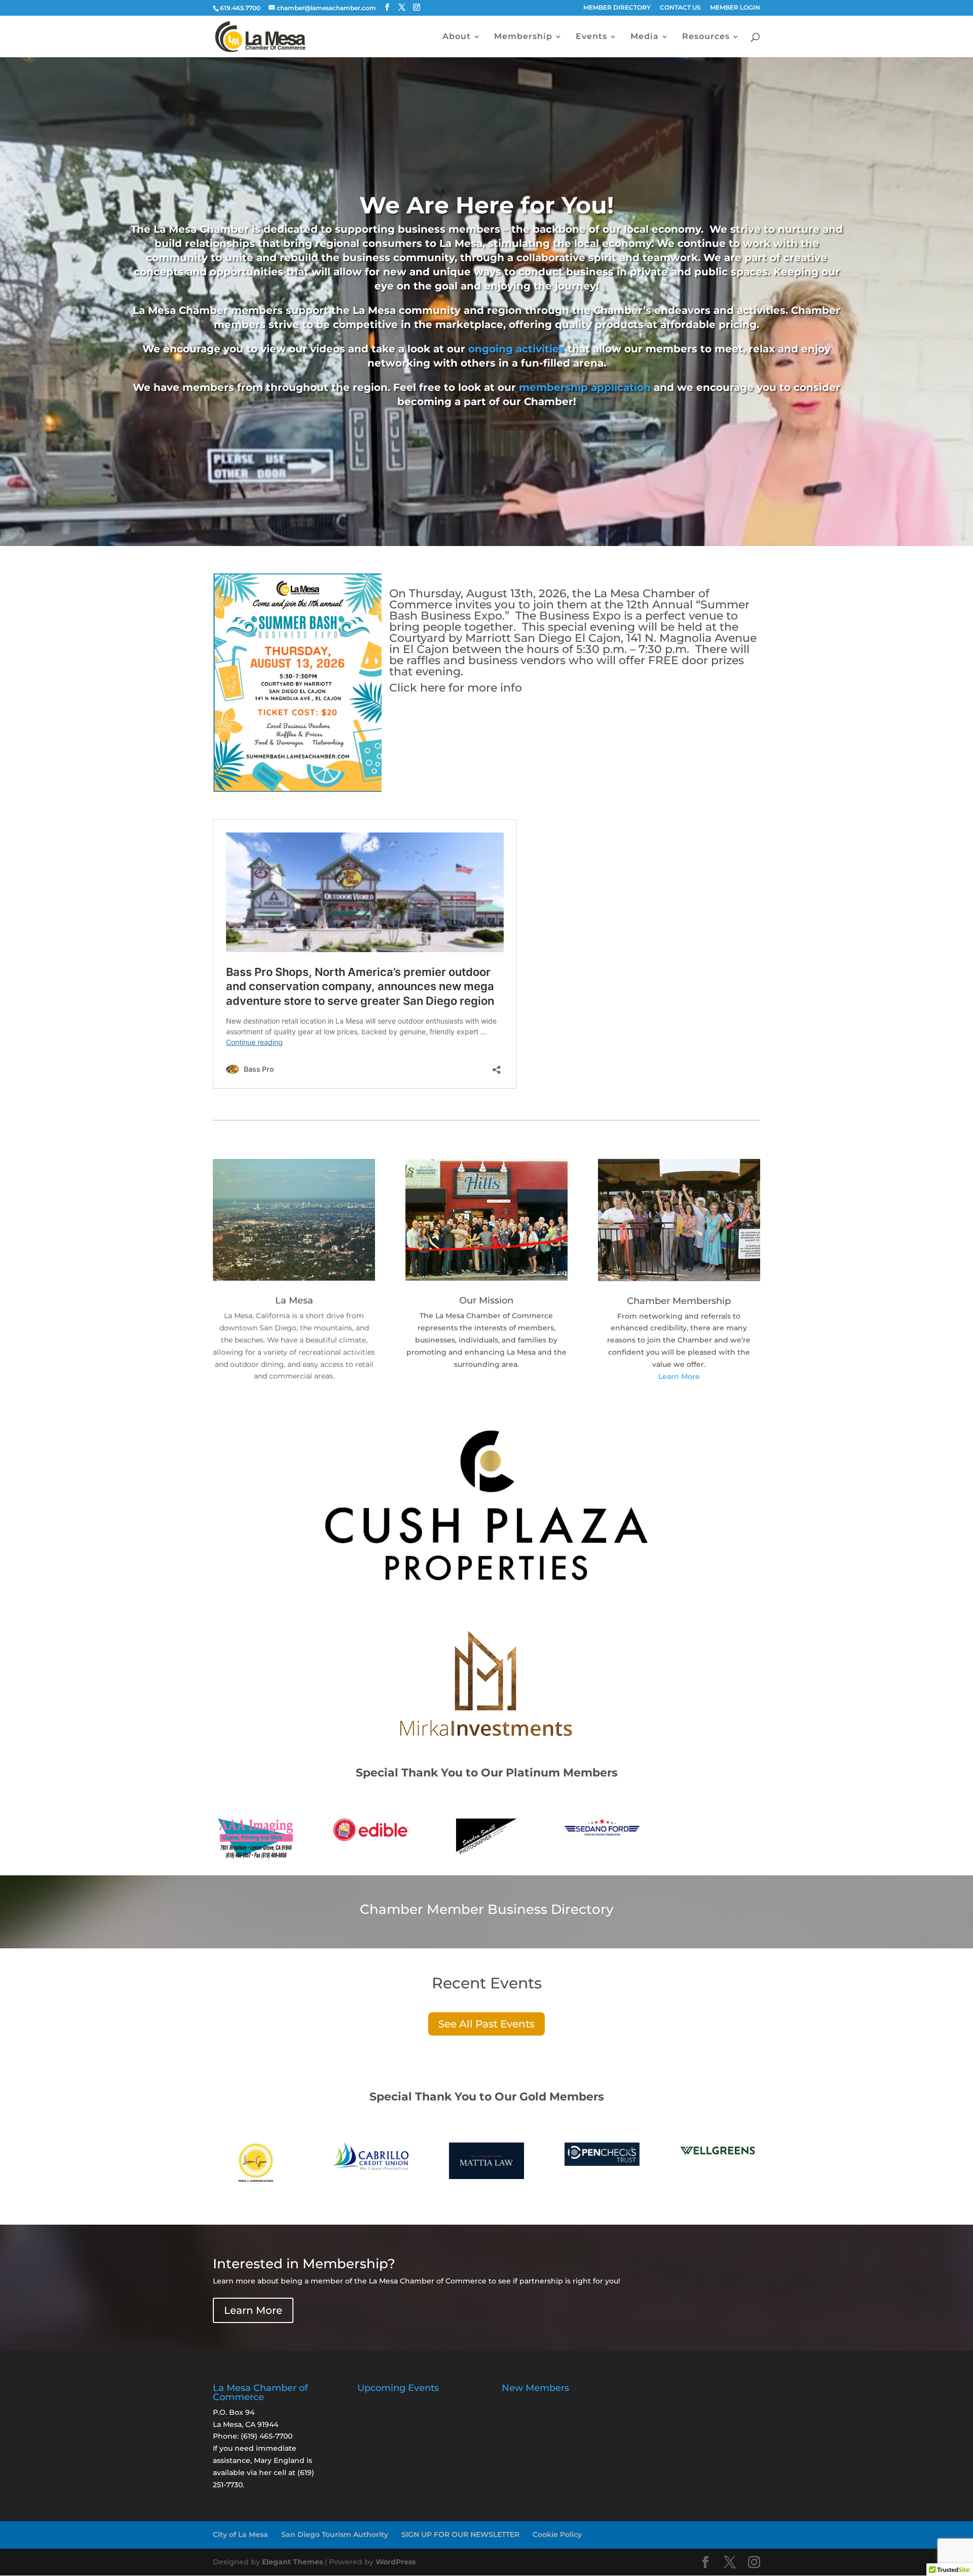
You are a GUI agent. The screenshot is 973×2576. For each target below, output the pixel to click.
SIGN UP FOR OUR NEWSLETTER (460, 2534)
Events (591, 37)
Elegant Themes (292, 2562)
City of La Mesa (240, 2534)
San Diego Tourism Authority (335, 2534)
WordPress (396, 2562)
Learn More (679, 1376)
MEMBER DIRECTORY (617, 8)
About (457, 37)
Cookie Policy (557, 2534)
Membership (523, 37)
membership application (585, 387)
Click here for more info (456, 688)
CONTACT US (680, 8)
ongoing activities (516, 349)
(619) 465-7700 (267, 2436)
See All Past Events (486, 2024)
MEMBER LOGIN (735, 8)
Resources (706, 37)
